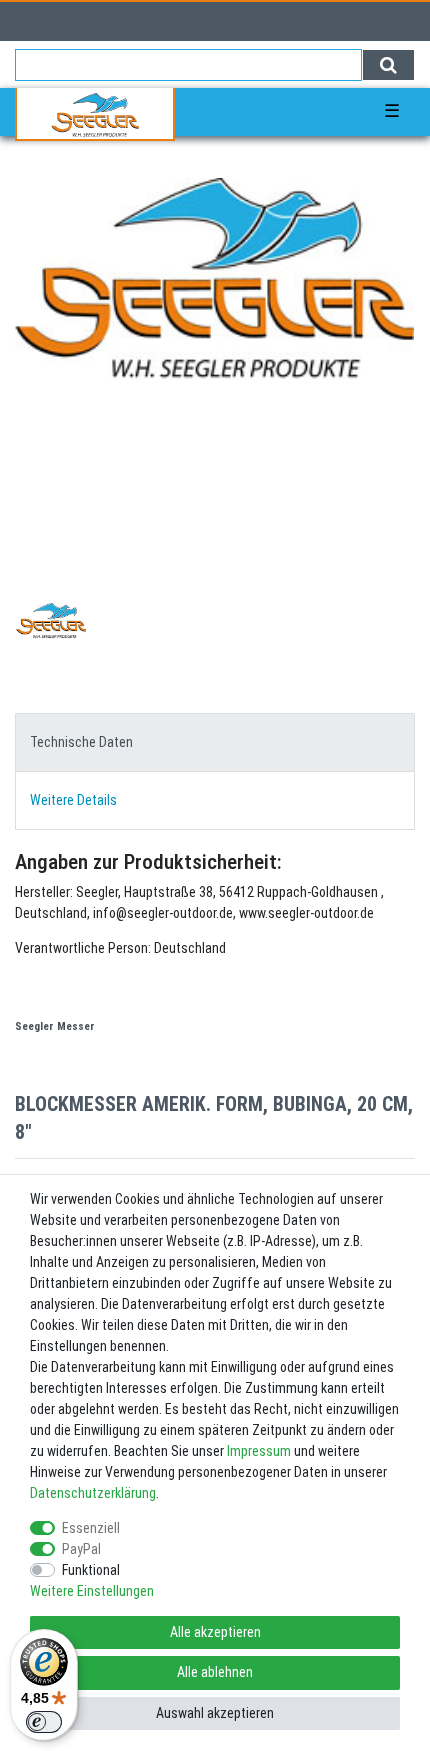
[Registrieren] (58, 21)
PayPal (81, 1549)
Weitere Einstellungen (92, 1591)
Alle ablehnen (215, 1672)
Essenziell (91, 1528)
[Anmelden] (22, 21)
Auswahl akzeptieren (215, 1713)
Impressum (259, 1451)
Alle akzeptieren (215, 1632)
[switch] (44, 1722)
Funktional (91, 1570)
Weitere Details (73, 800)
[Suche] (388, 65)
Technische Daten (81, 742)
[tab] (215, 742)
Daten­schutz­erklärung (93, 1493)
